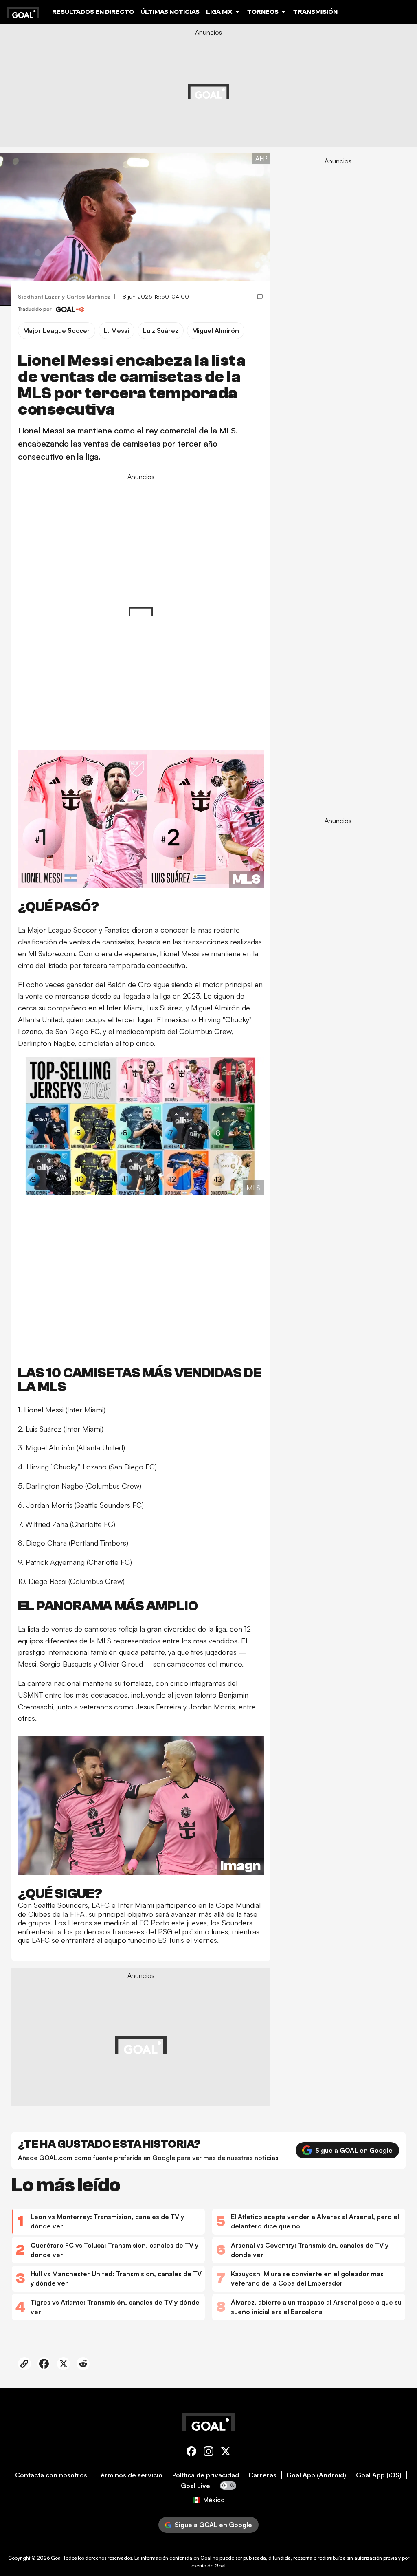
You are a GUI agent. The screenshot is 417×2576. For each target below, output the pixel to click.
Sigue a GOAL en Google (354, 2150)
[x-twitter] (226, 2453)
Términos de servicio (130, 2475)
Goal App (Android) (316, 2475)
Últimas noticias (170, 12)
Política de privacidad (206, 2475)
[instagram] (208, 2453)
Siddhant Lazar (39, 296)
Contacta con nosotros (51, 2475)
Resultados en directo (93, 12)
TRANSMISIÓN (315, 12)
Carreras (262, 2475)
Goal (56, 2558)
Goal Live (195, 2486)
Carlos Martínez (89, 296)
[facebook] (191, 2453)
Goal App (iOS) (379, 2475)
